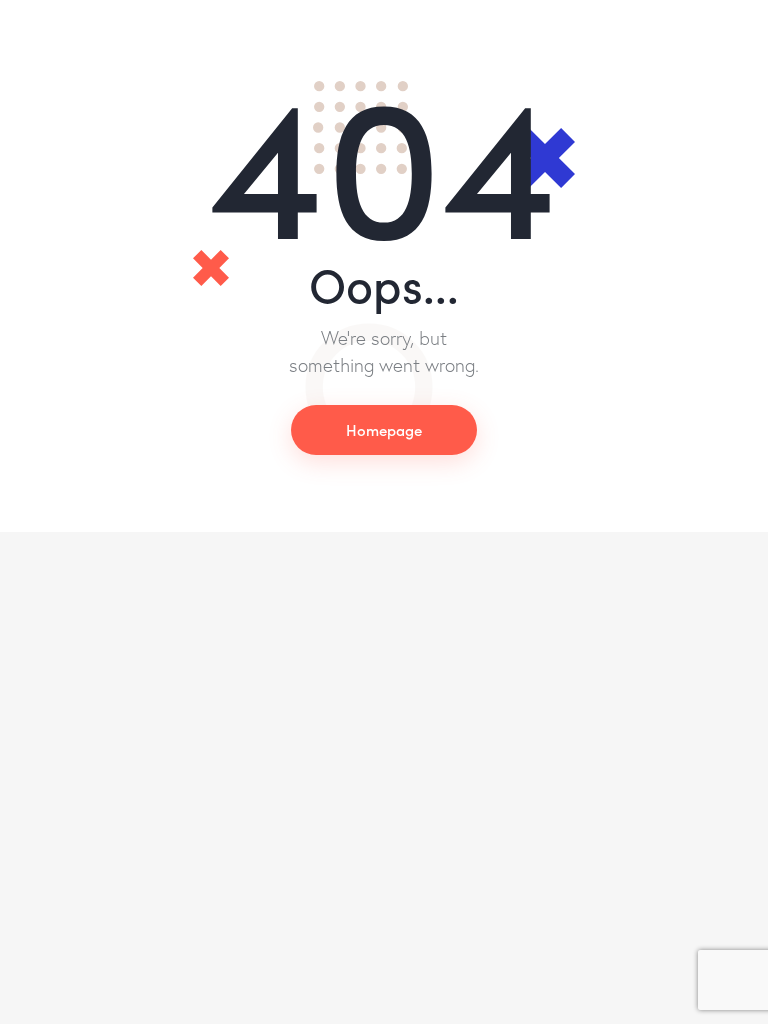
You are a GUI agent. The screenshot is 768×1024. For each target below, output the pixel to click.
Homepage (384, 429)
